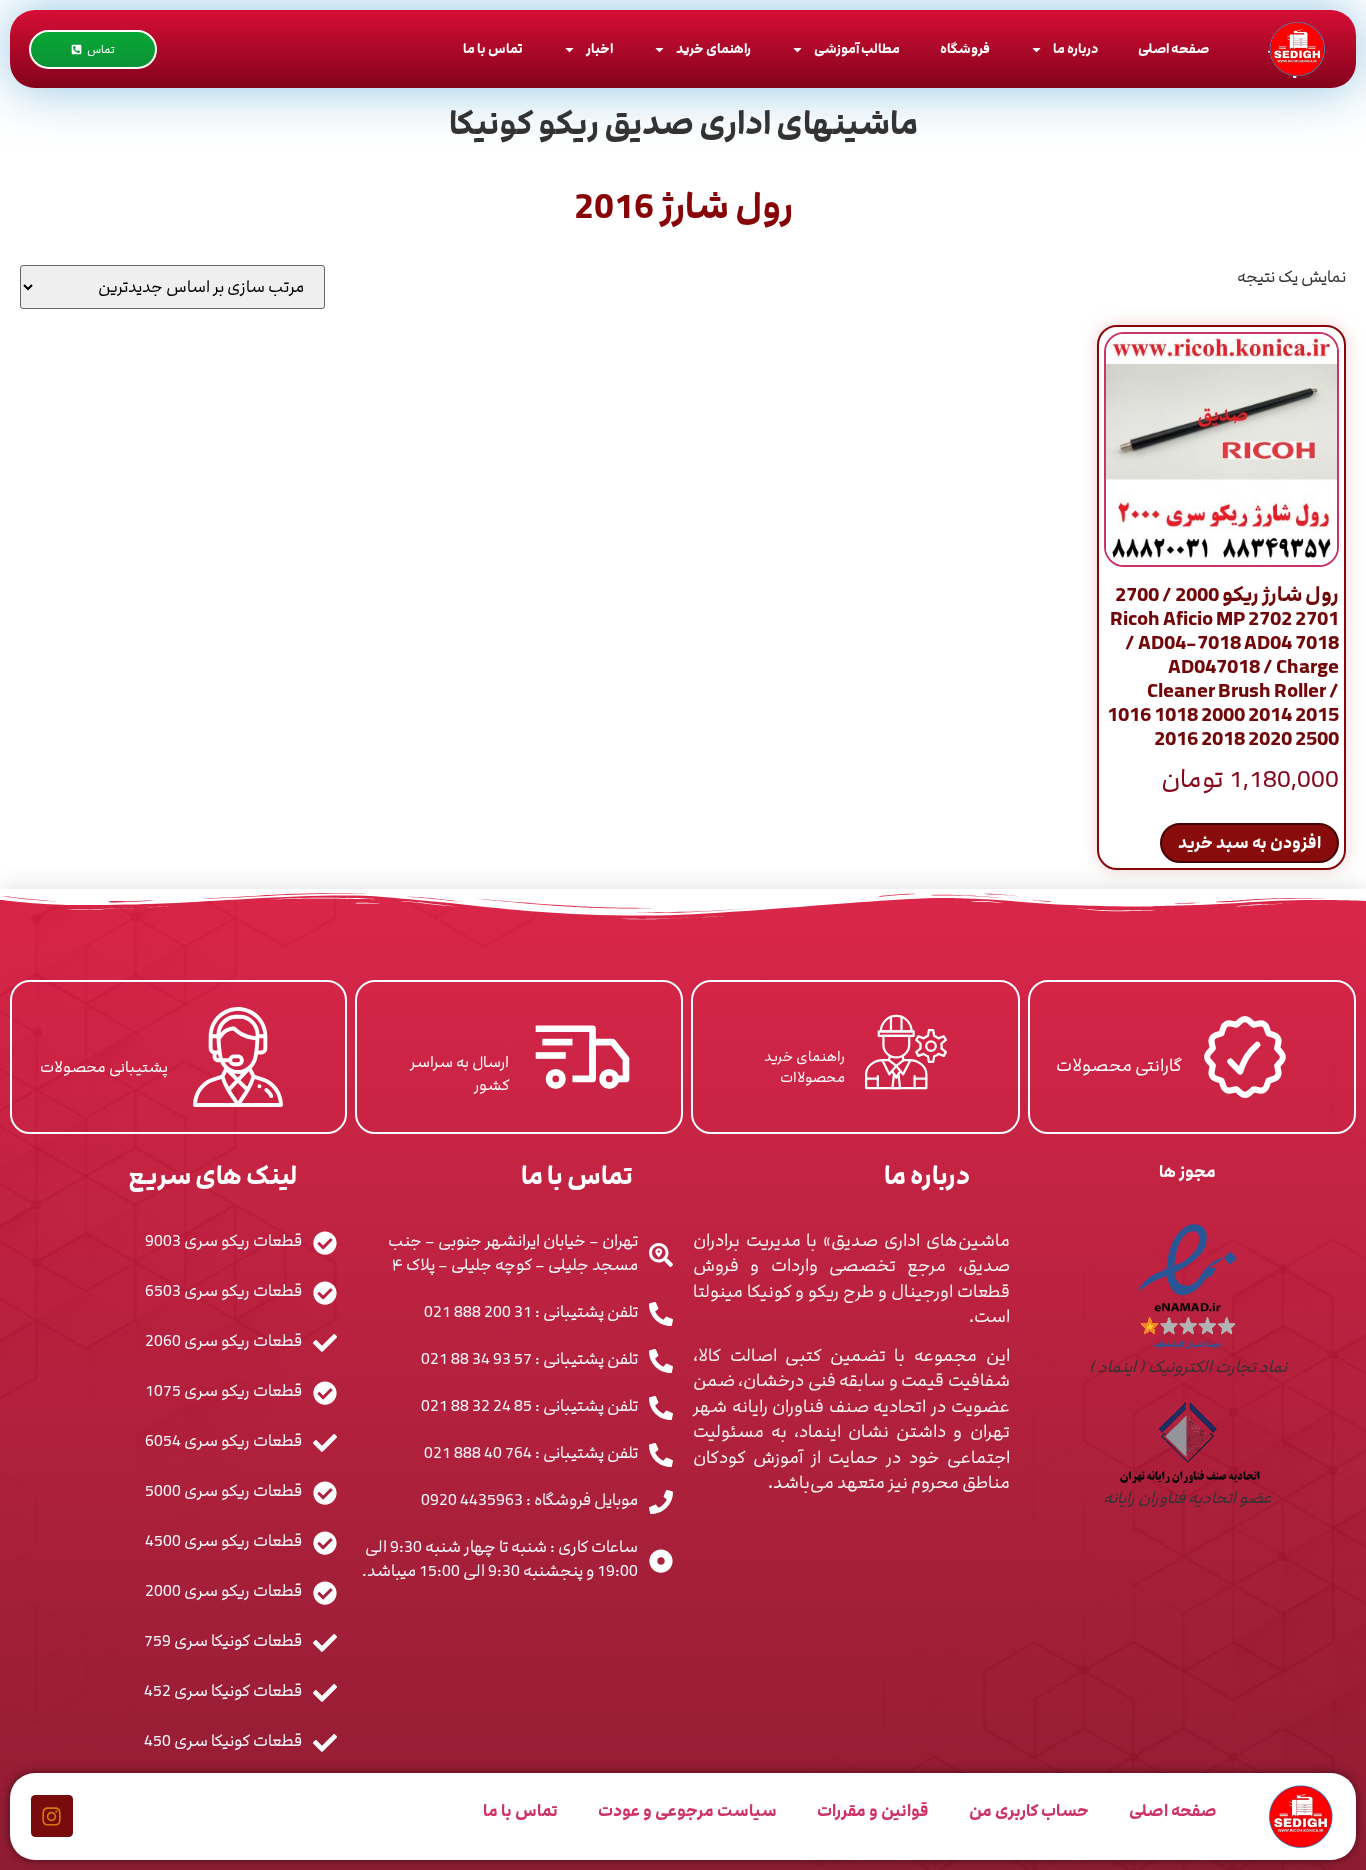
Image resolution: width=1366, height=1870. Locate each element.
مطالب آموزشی (857, 49)
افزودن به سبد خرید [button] (1249, 843)
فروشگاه (965, 49)
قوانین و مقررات (873, 1811)
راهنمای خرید (713, 49)
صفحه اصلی (1173, 49)
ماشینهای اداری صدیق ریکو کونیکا (683, 124)
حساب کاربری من (1029, 1811)
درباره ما (1075, 49)
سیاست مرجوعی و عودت (687, 1811)
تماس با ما (493, 49)
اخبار (599, 49)
